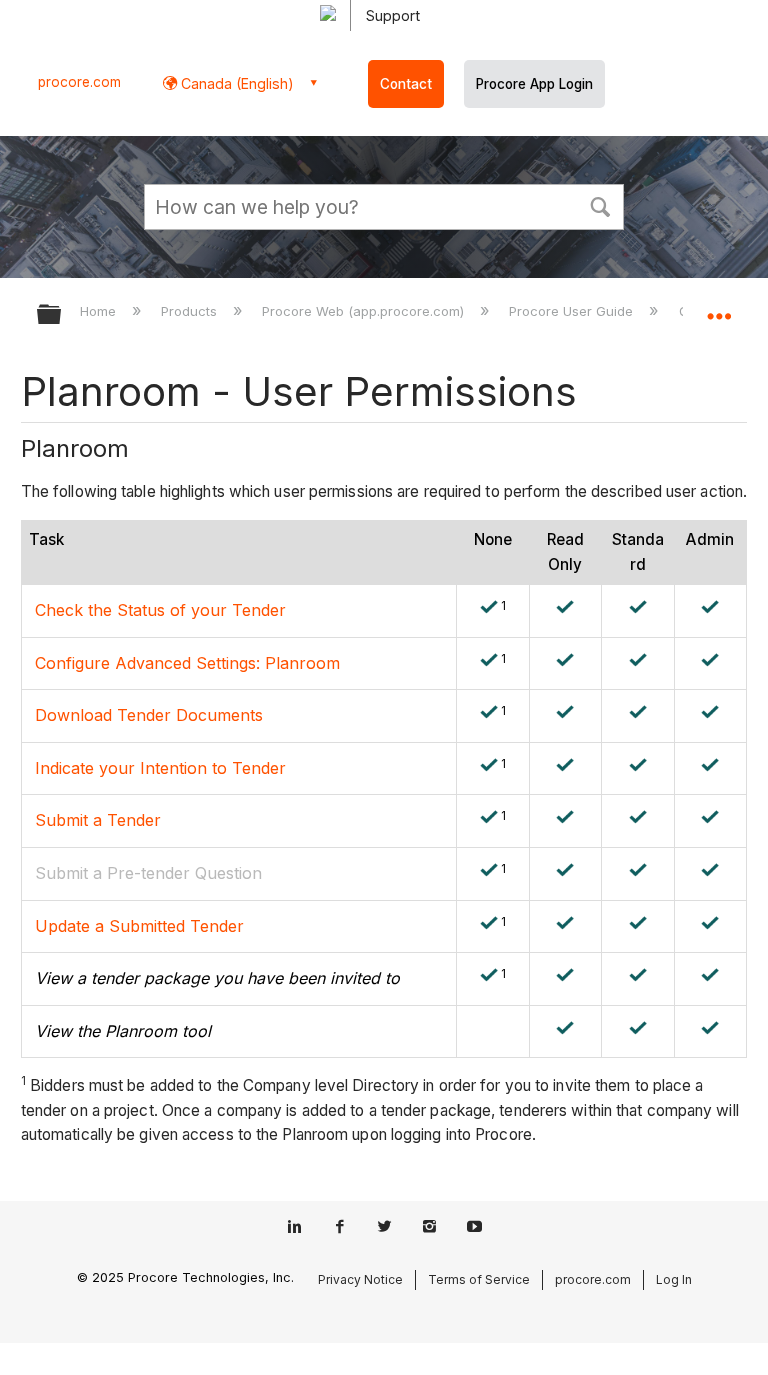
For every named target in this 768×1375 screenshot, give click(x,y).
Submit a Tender (98, 820)
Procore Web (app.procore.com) (365, 311)
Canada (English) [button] (235, 83)
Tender (259, 610)
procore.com (79, 82)
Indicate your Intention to (133, 768)
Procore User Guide (573, 311)
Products (191, 311)
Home (100, 311)
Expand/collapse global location (719, 308)
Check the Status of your (133, 610)
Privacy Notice (360, 1279)
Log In (674, 1279)
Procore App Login (534, 84)
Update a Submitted (112, 926)
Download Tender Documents (149, 715)
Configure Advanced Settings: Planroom (187, 663)
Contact (406, 84)
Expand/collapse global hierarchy (62, 315)
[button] (600, 205)
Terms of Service (479, 1279)
